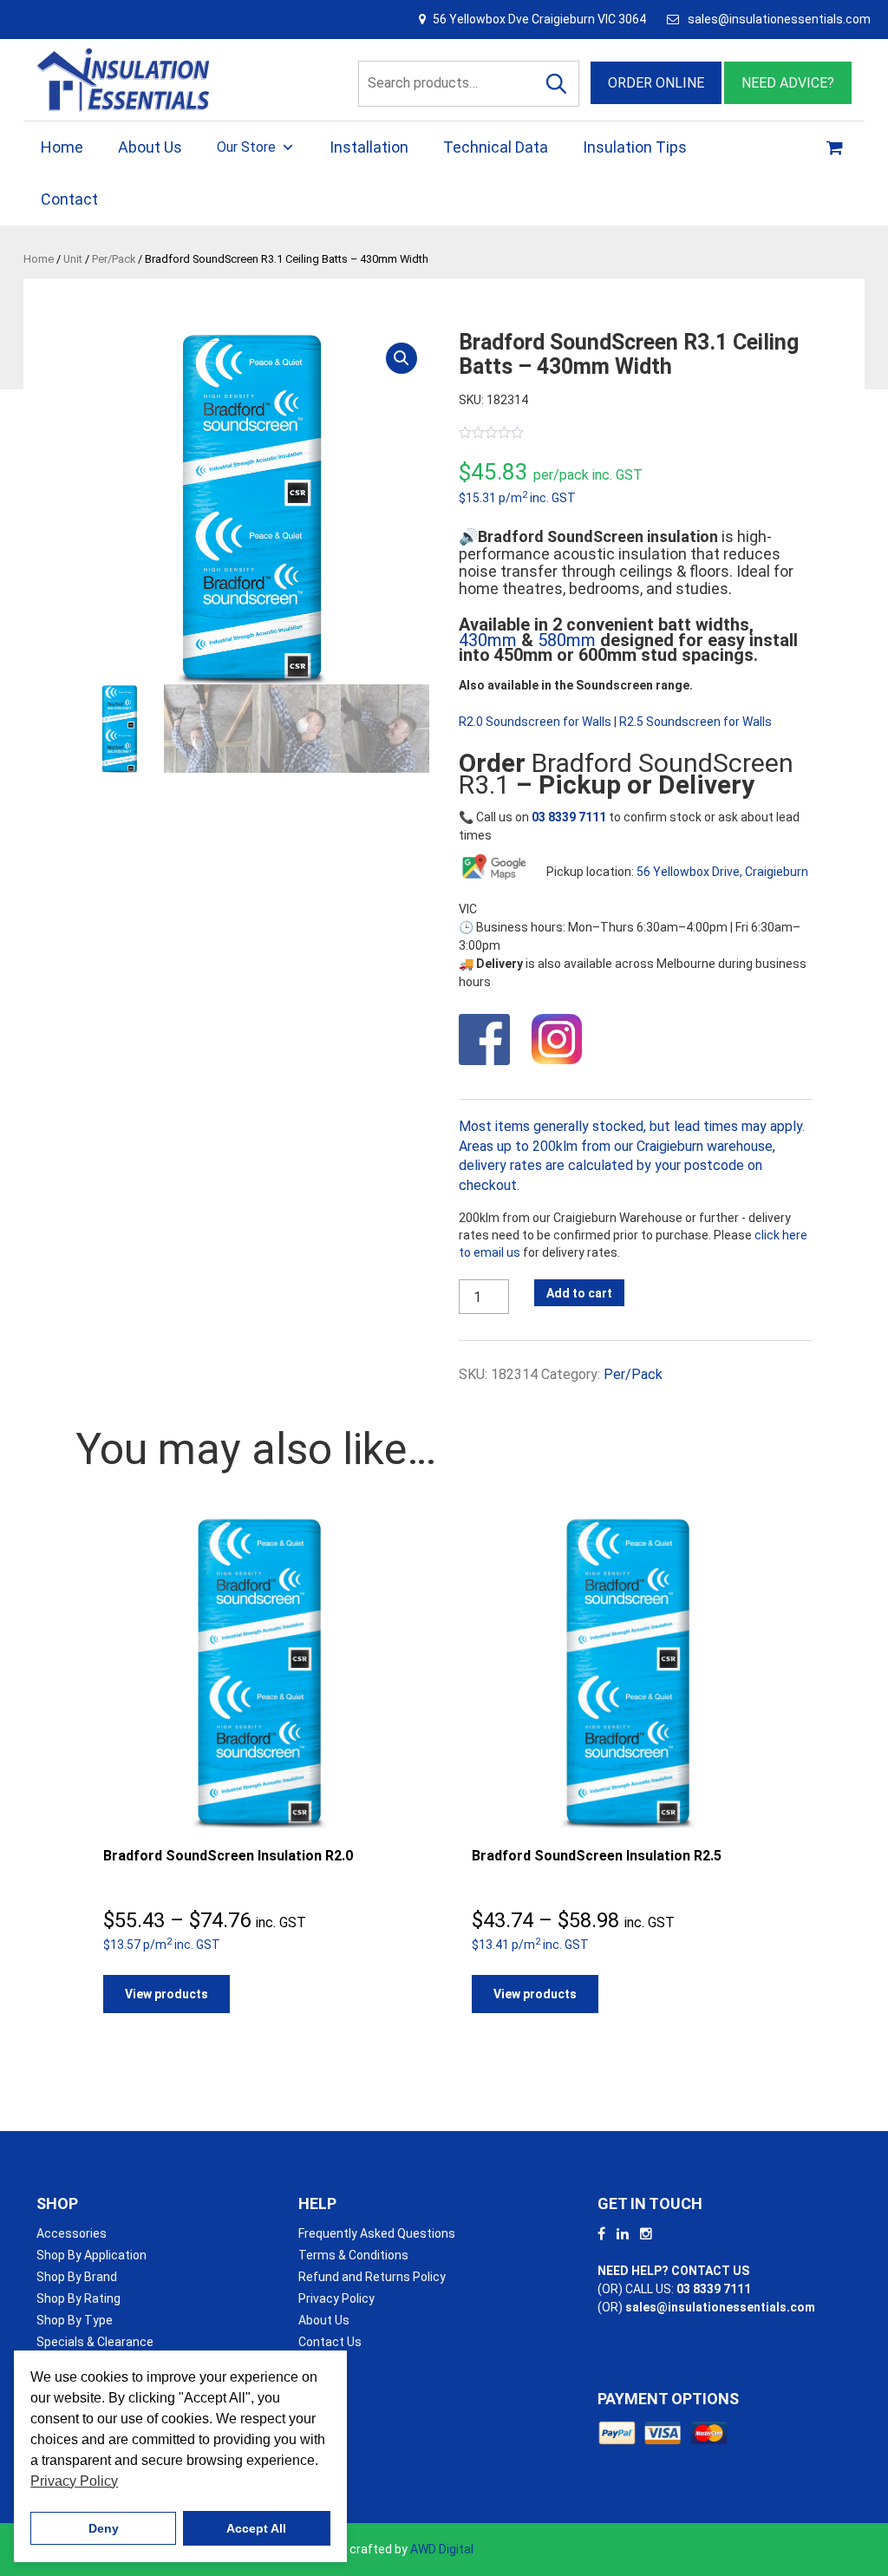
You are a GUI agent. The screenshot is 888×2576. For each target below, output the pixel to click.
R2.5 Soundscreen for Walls (695, 722)
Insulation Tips (635, 147)
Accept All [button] (256, 2528)
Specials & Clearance (95, 2342)
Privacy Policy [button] (74, 2481)
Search (557, 84)
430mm (488, 640)
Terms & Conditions (353, 2255)
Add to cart (579, 1293)
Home (62, 147)
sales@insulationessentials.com (779, 19)
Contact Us (330, 2342)
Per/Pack (114, 259)
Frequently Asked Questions (377, 2233)
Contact (69, 199)
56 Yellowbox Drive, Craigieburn (722, 872)
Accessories (72, 2233)
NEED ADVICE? (788, 83)
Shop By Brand (77, 2277)
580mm (567, 640)
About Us (150, 147)
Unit (73, 259)
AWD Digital (442, 2549)
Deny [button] (104, 2528)
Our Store (246, 147)
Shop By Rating (78, 2298)
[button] (402, 358)
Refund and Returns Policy (372, 2277)
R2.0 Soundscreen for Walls (535, 722)
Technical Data (496, 147)
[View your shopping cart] (837, 147)
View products (166, 1994)
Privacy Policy (336, 2298)
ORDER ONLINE (656, 83)
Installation (369, 147)
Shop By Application (91, 2255)
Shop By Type (75, 2320)
